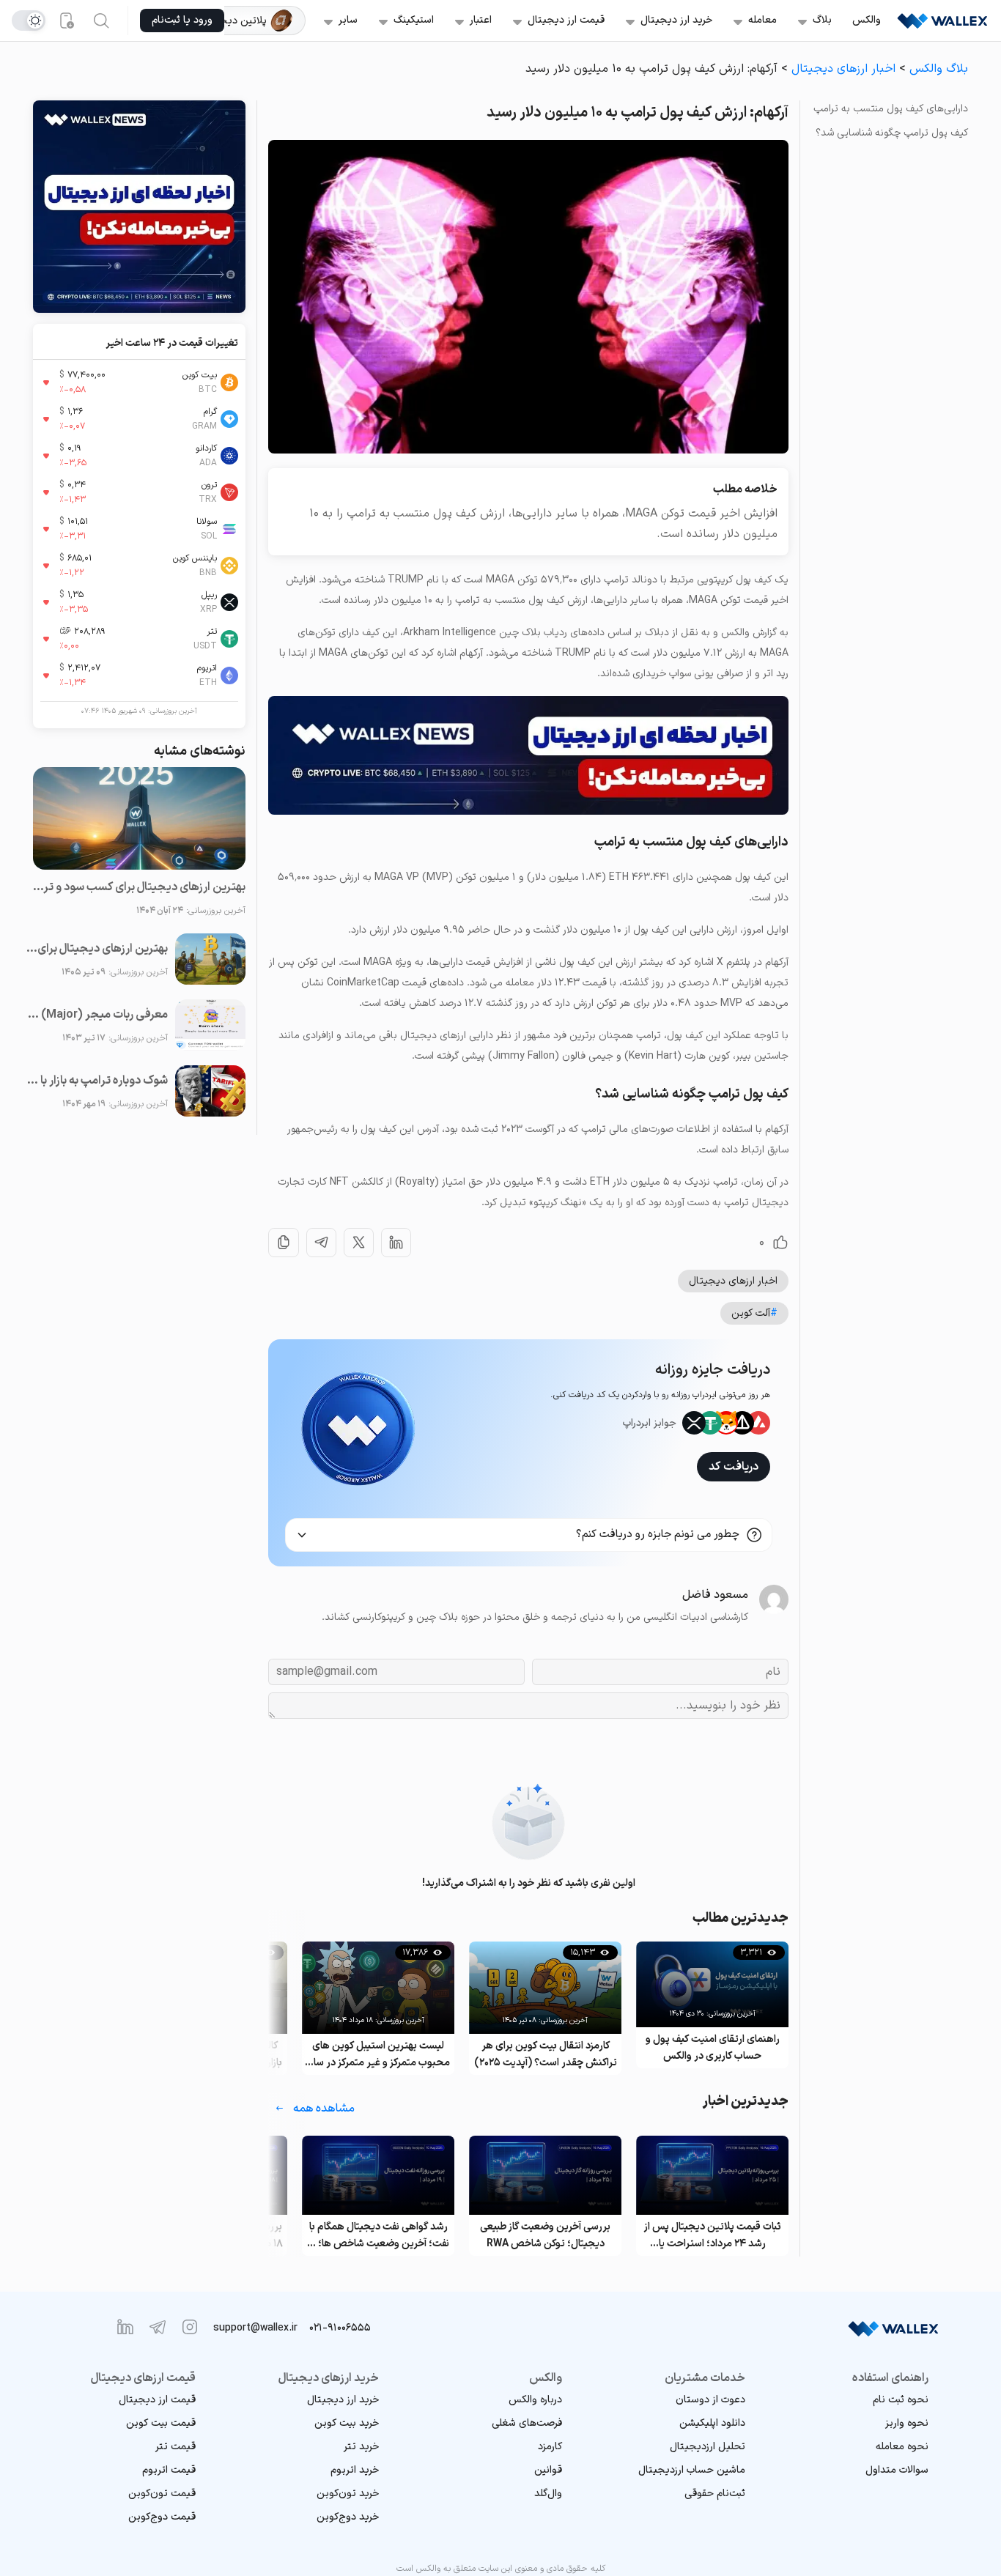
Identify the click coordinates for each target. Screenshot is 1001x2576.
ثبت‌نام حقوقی (715, 2494)
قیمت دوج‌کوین (162, 2517)
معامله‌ (762, 20)
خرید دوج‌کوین (348, 2517)
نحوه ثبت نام (901, 2400)
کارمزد (550, 2447)
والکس (867, 20)
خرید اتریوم (355, 2470)
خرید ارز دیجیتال (676, 20)
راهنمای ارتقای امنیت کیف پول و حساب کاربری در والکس (713, 2048)
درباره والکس (535, 2400)
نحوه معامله (902, 2447)
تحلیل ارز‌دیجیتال (708, 2447)
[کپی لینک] (284, 1243)
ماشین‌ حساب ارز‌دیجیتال (692, 2470)
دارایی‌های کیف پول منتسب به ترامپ (891, 109)
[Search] (101, 21)
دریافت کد (734, 1467)
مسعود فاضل (715, 1595)
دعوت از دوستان (710, 2400)
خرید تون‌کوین (348, 2494)
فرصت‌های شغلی (527, 2423)
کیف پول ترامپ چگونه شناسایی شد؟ (892, 133)
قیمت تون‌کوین (162, 2494)
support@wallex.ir (255, 2328)
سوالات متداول (897, 2470)
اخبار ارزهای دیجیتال (843, 69)
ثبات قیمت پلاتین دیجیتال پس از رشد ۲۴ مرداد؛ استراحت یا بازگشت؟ (713, 2236)
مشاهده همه (324, 2109)
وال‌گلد (548, 2494)
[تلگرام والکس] (158, 2327)
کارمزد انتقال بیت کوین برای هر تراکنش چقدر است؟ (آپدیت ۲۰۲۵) (546, 2054)
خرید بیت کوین (347, 2423)
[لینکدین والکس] (125, 2327)
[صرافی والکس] (942, 21)
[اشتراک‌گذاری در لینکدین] (396, 1243)
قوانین (548, 2470)
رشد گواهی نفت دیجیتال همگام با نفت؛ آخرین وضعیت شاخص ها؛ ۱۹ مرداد (378, 2236)
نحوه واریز (907, 2423)
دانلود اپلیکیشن (712, 2423)
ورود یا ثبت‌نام (182, 20)
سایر (348, 20)
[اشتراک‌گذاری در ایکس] (359, 1243)
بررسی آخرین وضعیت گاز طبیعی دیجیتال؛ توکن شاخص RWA (545, 2235)
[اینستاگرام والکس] (190, 2327)
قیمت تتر (176, 2447)
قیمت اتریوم (169, 2470)
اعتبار (481, 20)
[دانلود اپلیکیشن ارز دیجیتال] (66, 21)
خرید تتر (361, 2447)
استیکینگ (414, 20)
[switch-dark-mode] (29, 21)
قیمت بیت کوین (161, 2423)
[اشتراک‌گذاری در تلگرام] (321, 1243)
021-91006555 (340, 2328)
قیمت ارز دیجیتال (566, 20)
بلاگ (822, 20)
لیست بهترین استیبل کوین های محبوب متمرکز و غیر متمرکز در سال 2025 (378, 2055)
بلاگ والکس (939, 69)
